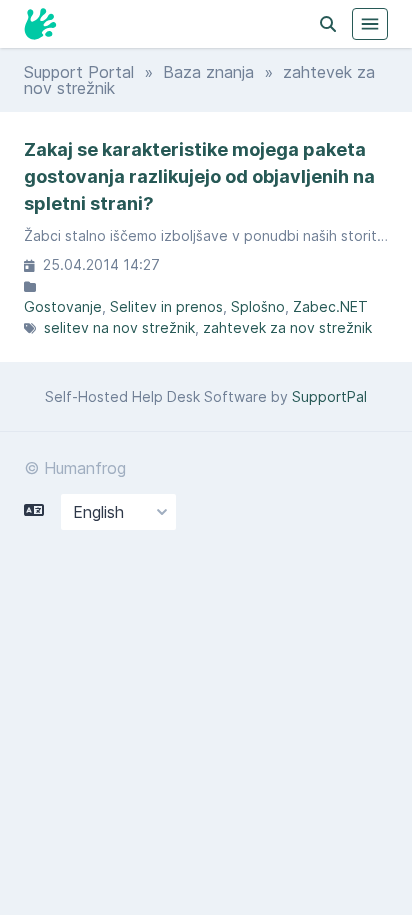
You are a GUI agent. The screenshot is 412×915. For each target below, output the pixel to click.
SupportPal (329, 396)
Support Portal (79, 72)
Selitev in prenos (166, 306)
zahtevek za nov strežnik (287, 327)
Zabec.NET (330, 306)
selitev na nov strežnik (119, 327)
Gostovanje (63, 306)
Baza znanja (208, 72)
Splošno (258, 306)
